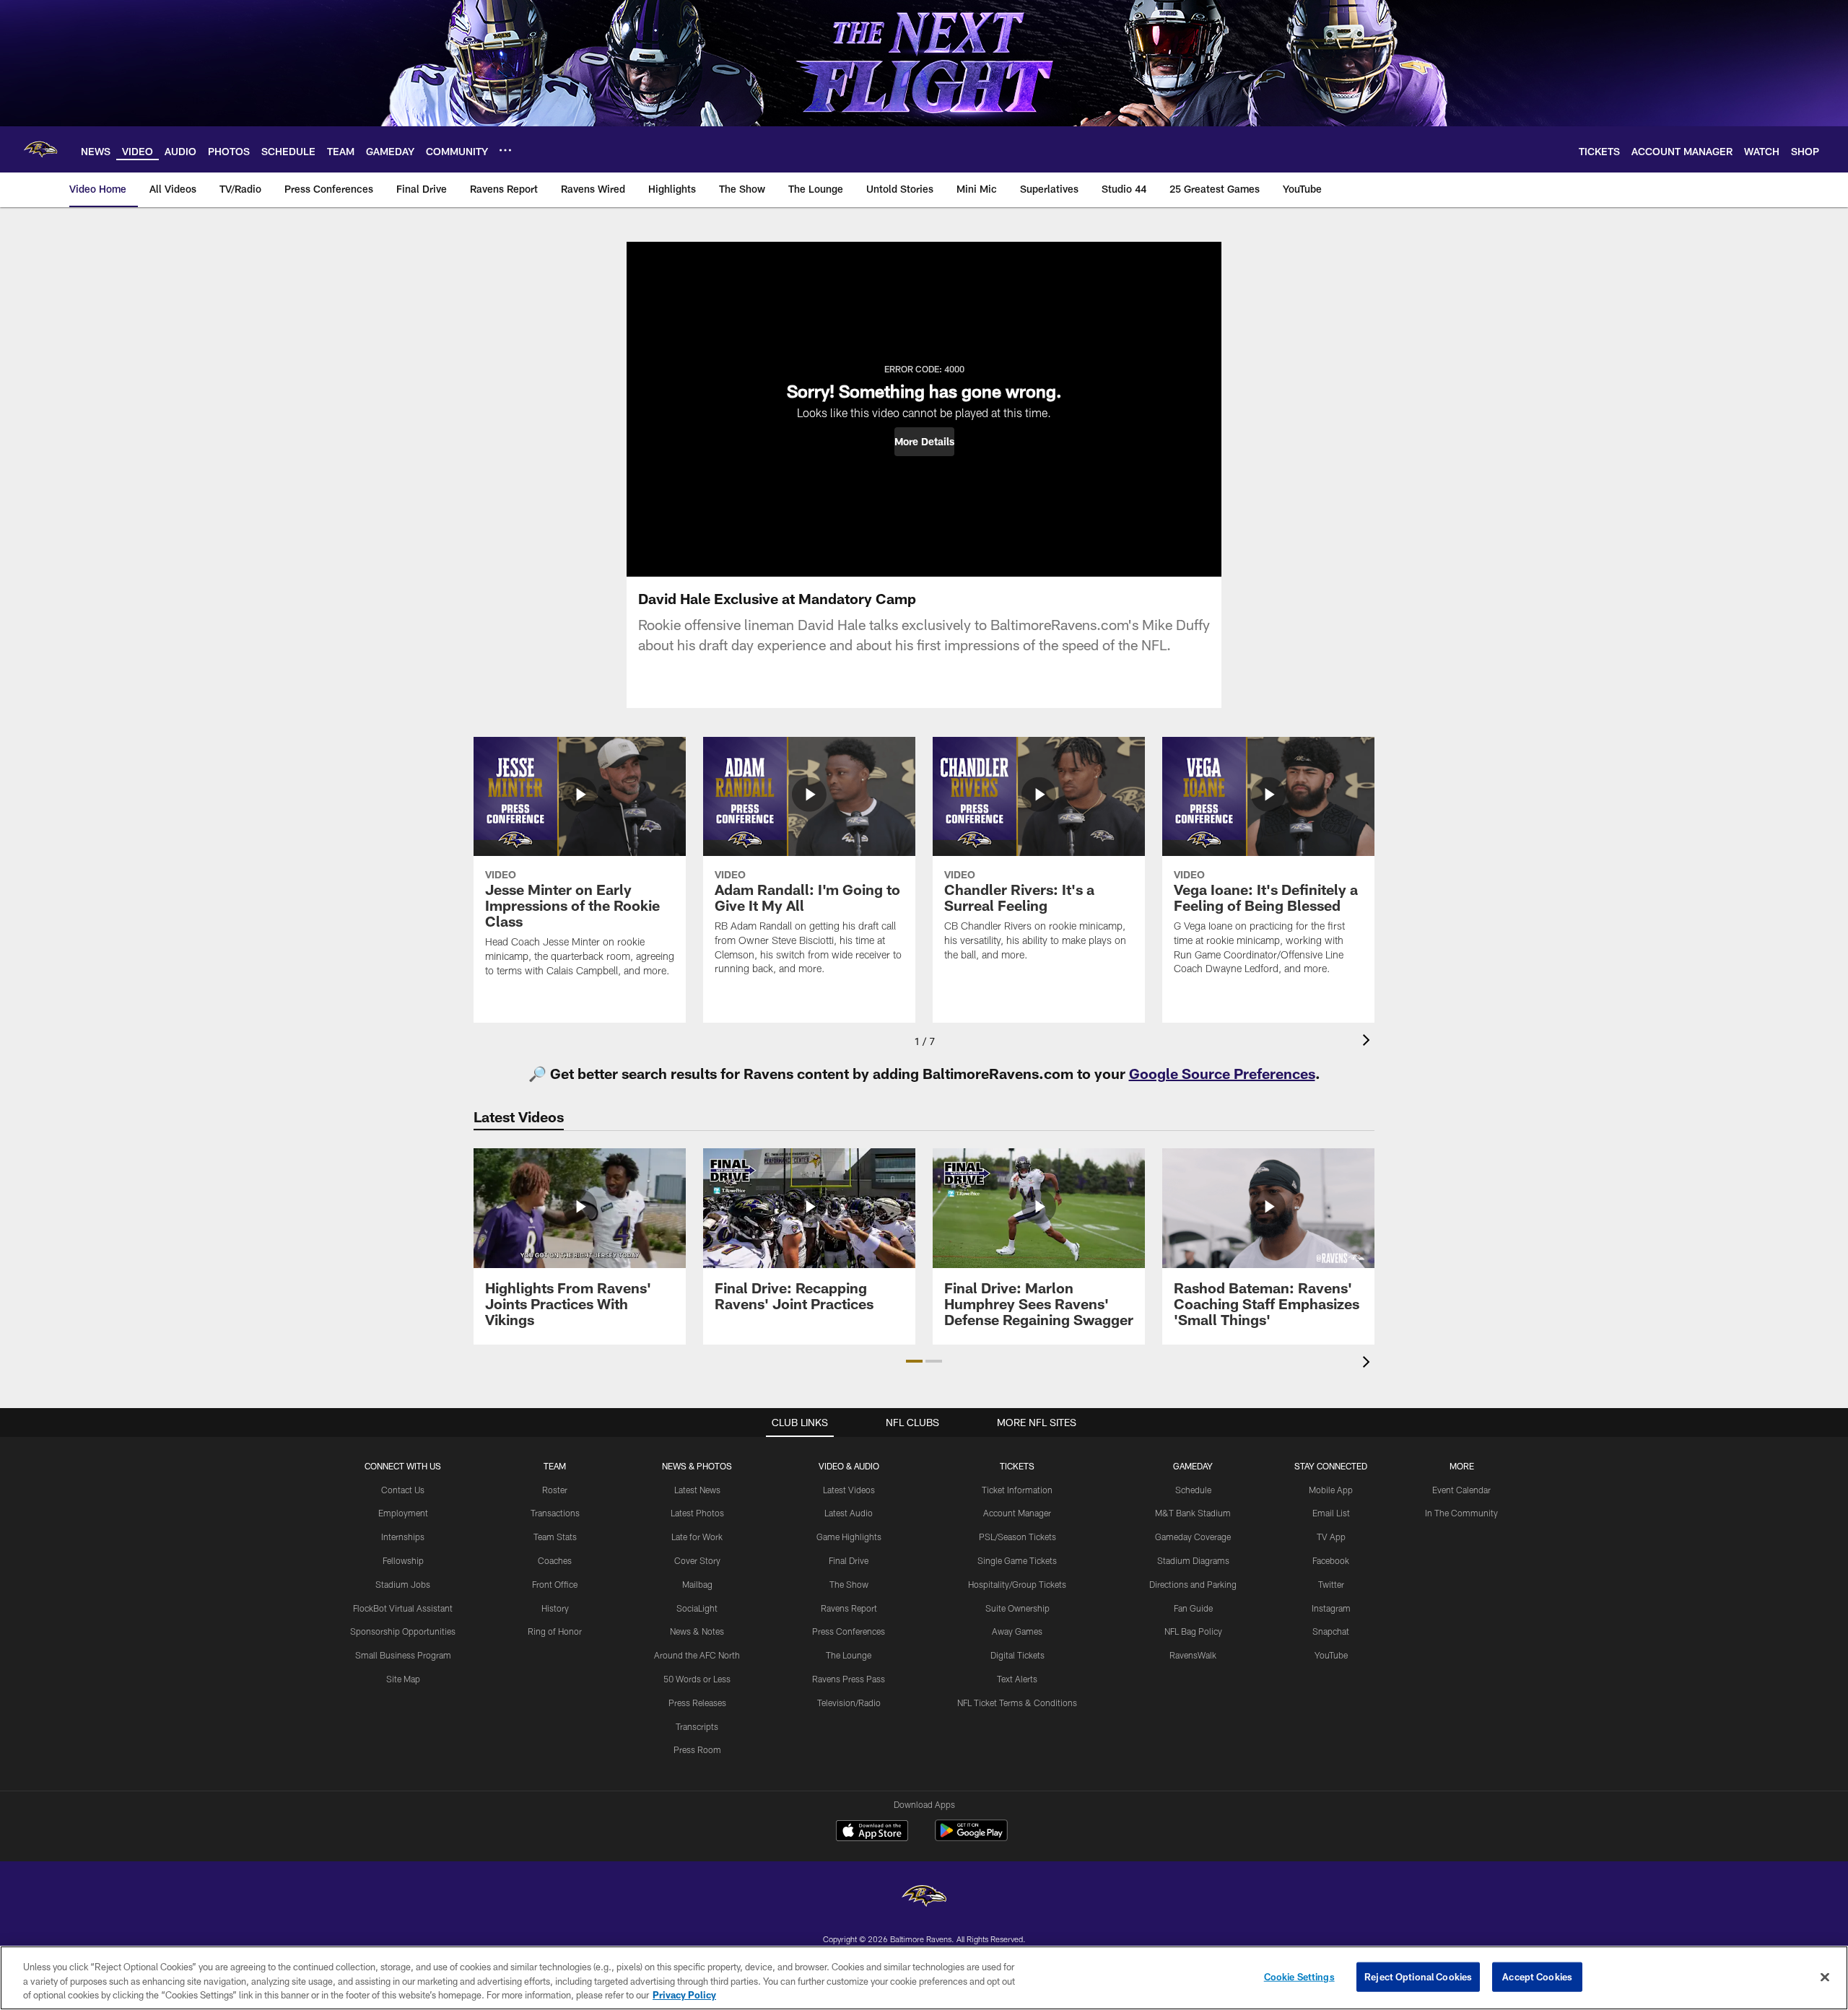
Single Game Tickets (1017, 1560)
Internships (403, 1537)
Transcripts (697, 1726)
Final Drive (849, 1560)
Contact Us (403, 1490)
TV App (1331, 1537)
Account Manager (1017, 1513)
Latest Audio (849, 1513)
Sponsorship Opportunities (403, 1631)
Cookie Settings (1299, 1976)
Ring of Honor (555, 1631)
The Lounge (849, 1655)
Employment (403, 1513)
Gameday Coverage (1193, 1537)
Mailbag (697, 1584)
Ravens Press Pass (849, 1679)
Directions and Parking (1193, 1584)
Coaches (555, 1560)
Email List (1331, 1513)
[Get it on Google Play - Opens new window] (971, 1838)
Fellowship (403, 1560)
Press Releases (697, 1703)
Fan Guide (1193, 1608)
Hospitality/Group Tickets (1017, 1584)
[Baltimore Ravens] (924, 1898)
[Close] (1825, 1977)
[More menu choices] (505, 150)
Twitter (1331, 1584)
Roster (555, 1490)
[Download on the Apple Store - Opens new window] (872, 1832)
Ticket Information (1017, 1490)
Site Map (403, 1679)
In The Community (1461, 1513)
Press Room (697, 1749)
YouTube (1331, 1655)
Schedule (1193, 1490)
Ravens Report (849, 1608)
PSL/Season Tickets (1017, 1537)
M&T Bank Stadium (1193, 1513)
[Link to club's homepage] (40, 149)
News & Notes (697, 1631)
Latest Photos (697, 1513)
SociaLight (697, 1608)
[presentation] (1369, 1042)
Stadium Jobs (403, 1584)
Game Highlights (849, 1537)
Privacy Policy (684, 1995)
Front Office (555, 1584)
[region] (924, 1978)
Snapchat (1331, 1631)
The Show (849, 1584)
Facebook (1331, 1560)
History (555, 1608)
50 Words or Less (697, 1679)
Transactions (555, 1513)
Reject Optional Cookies (1418, 1976)
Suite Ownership (1017, 1608)
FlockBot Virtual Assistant (403, 1608)
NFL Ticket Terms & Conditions (1017, 1703)
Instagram (1331, 1608)
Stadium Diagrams (1193, 1560)
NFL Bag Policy (1193, 1631)
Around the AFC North (697, 1655)
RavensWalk (1193, 1655)
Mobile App (1331, 1490)
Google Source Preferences (1222, 1073)
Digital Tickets (1017, 1655)
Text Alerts (1017, 1679)
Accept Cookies (1537, 1976)
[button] (924, 442)
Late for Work (697, 1537)
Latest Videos (849, 1490)
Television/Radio (849, 1703)
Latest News (697, 1490)
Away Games (1017, 1631)
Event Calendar (1461, 1490)
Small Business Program (403, 1655)
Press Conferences (849, 1631)
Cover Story (697, 1560)
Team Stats (555, 1537)
